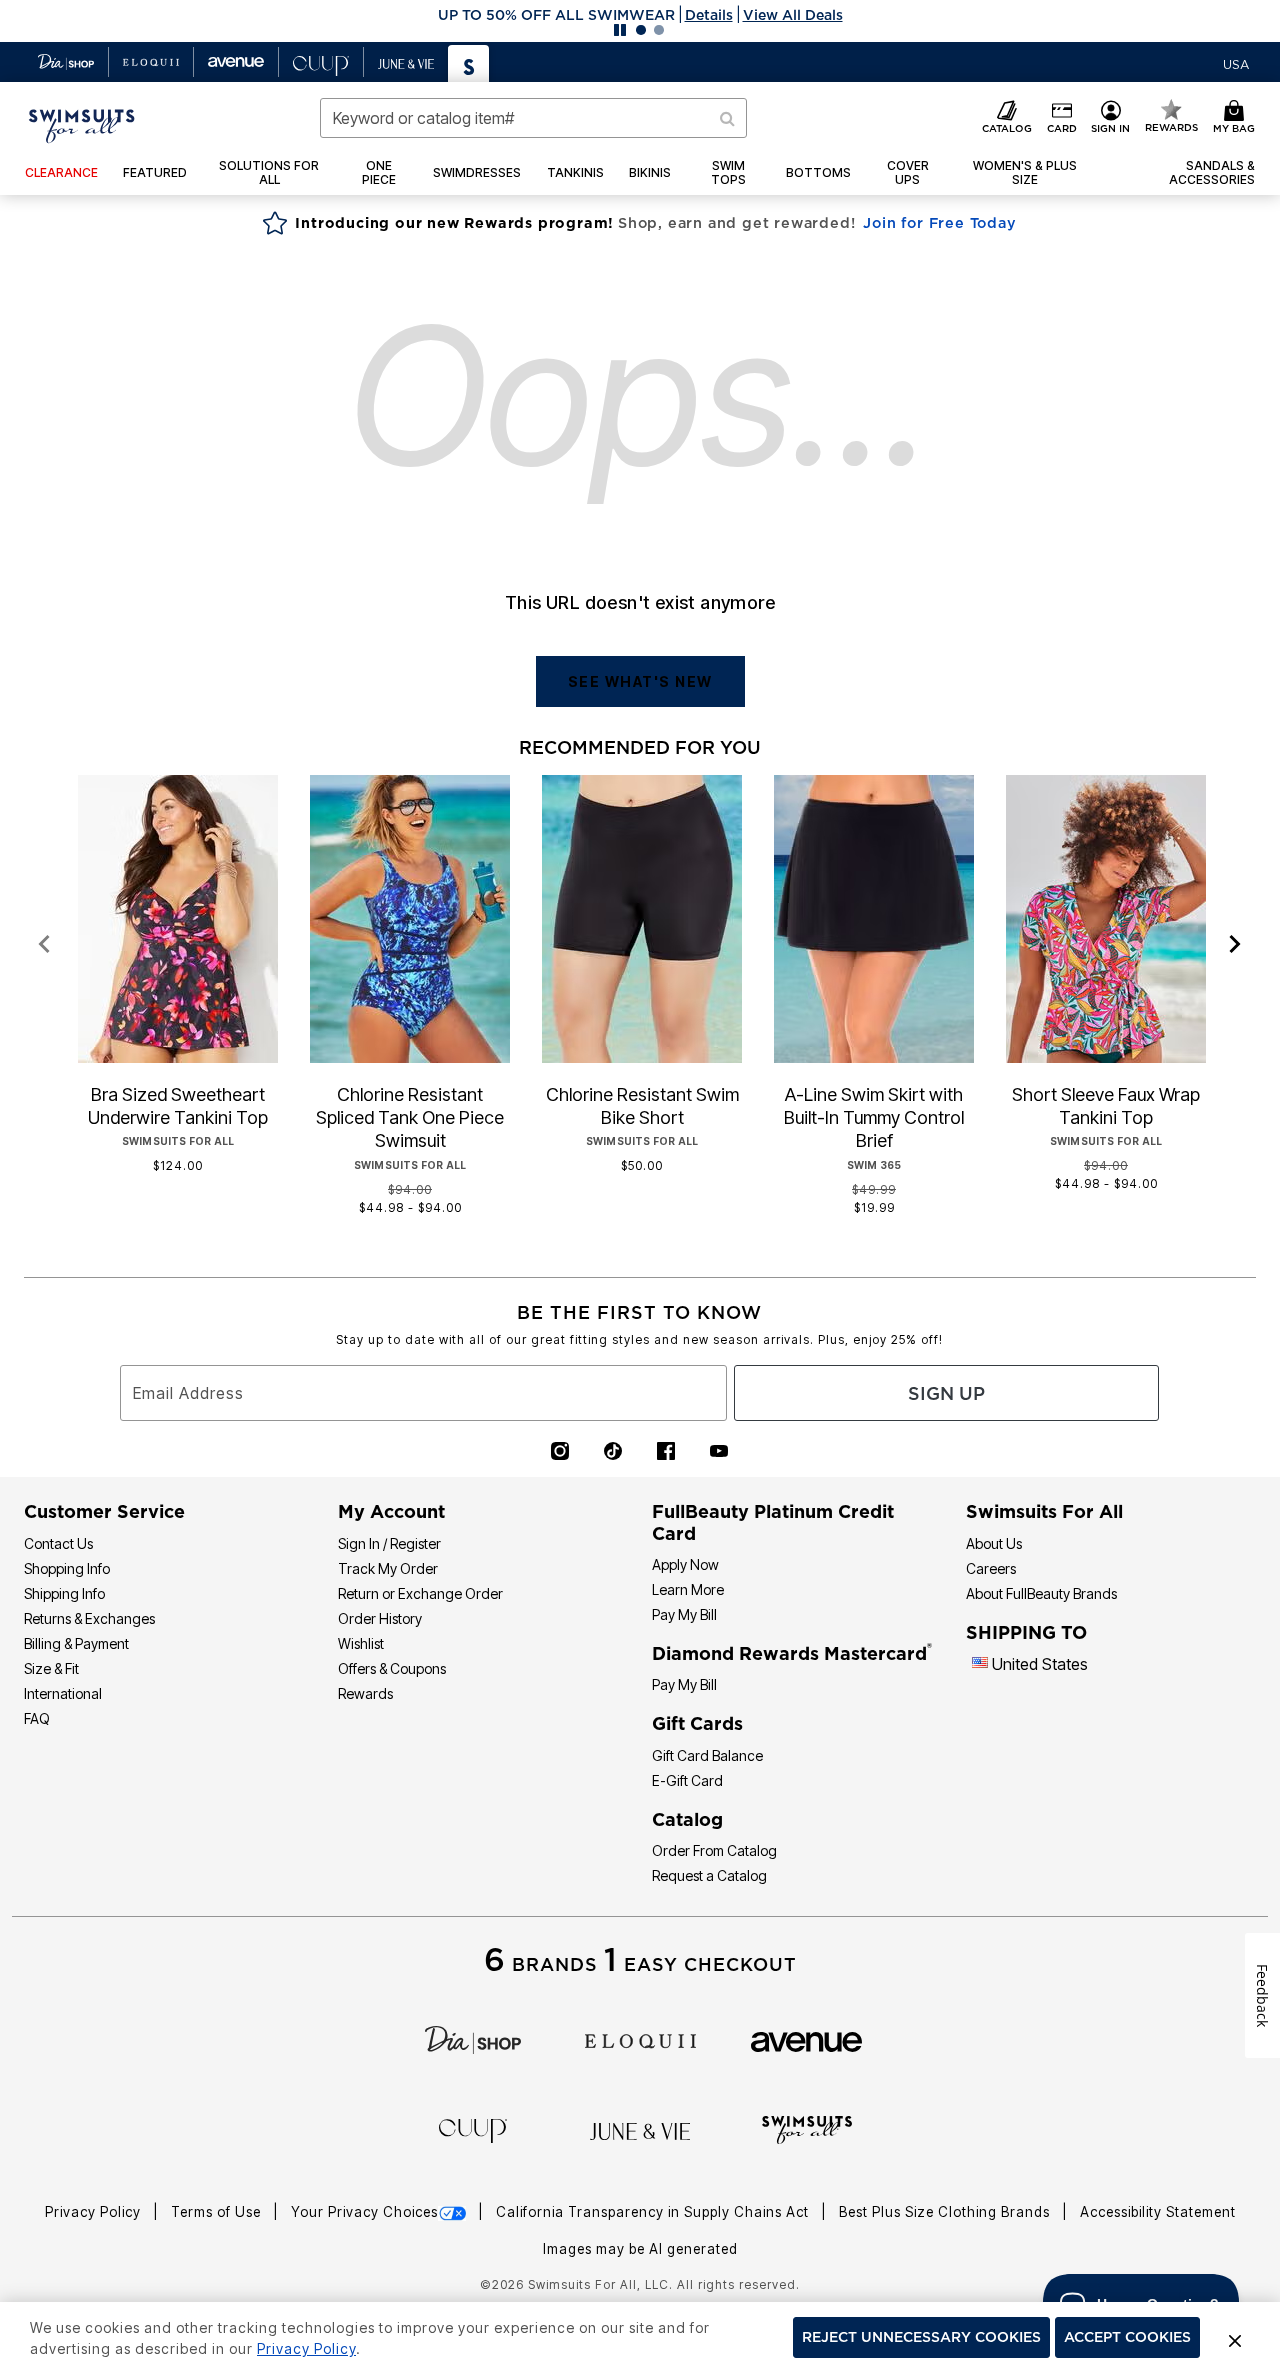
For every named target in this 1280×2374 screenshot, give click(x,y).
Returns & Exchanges (89, 1618)
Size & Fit (51, 1668)
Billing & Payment (76, 1643)
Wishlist (361, 1643)
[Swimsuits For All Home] (82, 124)
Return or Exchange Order (420, 1593)
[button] (640, 15)
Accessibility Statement (1158, 2212)
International (63, 1693)
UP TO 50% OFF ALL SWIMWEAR (556, 15)
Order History (380, 1618)
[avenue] (806, 2040)
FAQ (37, 1718)
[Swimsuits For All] (807, 2128)
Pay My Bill (684, 1614)
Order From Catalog (714, 1850)
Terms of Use (218, 2212)
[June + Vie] (640, 2130)
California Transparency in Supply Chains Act (654, 2212)
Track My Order (388, 1568)
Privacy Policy (95, 2212)
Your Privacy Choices (364, 2212)
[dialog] (1236, 62)
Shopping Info (67, 1568)
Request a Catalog (709, 1875)
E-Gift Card (687, 1780)
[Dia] (473, 2039)
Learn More (688, 1589)
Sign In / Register (389, 1543)
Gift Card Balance (707, 1755)
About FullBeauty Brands (1041, 1593)
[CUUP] (473, 2129)
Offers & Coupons (392, 1668)
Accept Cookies (1127, 2338)
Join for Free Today (939, 223)
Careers (991, 1568)
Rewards (365, 1693)
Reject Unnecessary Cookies (921, 2338)
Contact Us (58, 1543)
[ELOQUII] (640, 2039)
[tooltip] (66, 62)
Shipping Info (64, 1593)
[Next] (1235, 945)
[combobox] (533, 118)
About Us (994, 1543)
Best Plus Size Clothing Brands (946, 2212)
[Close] (1235, 2338)
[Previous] (44, 945)
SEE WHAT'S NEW (640, 681)
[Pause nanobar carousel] (620, 30)
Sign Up (946, 1393)
